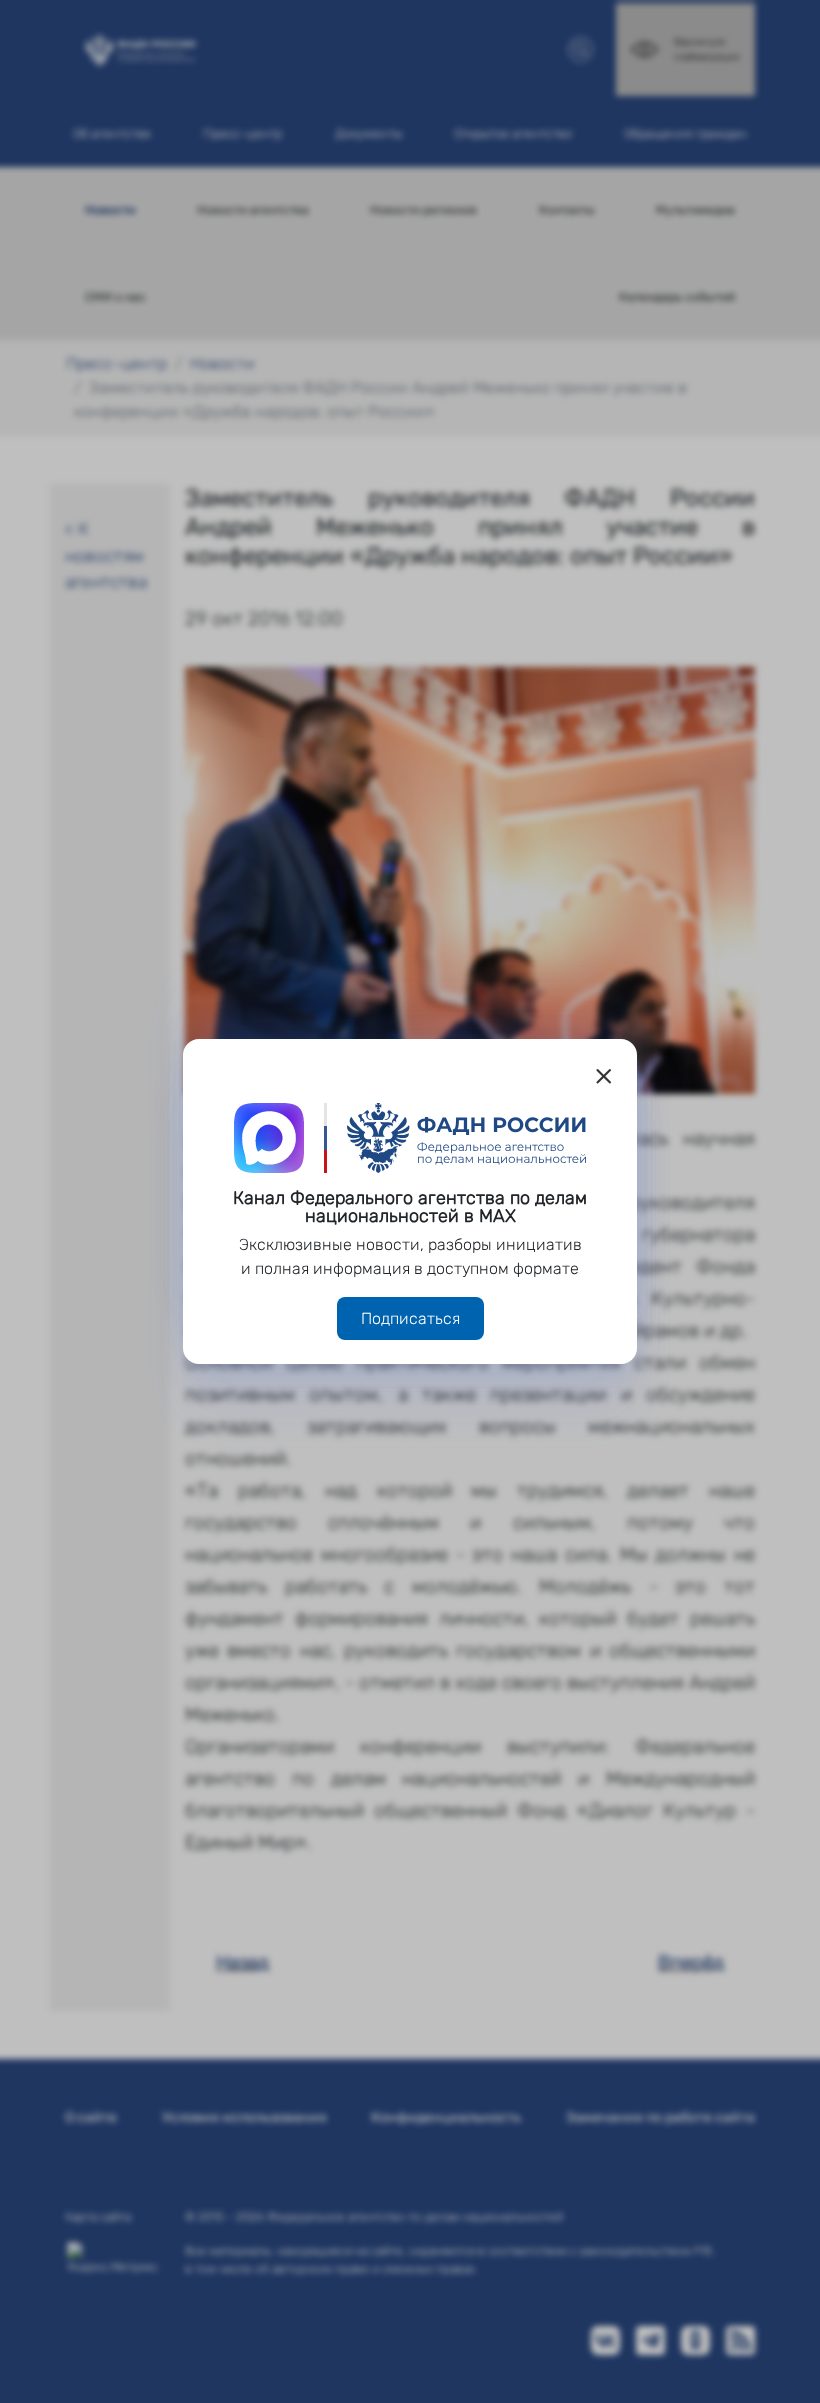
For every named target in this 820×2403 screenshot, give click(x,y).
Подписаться (410, 1318)
